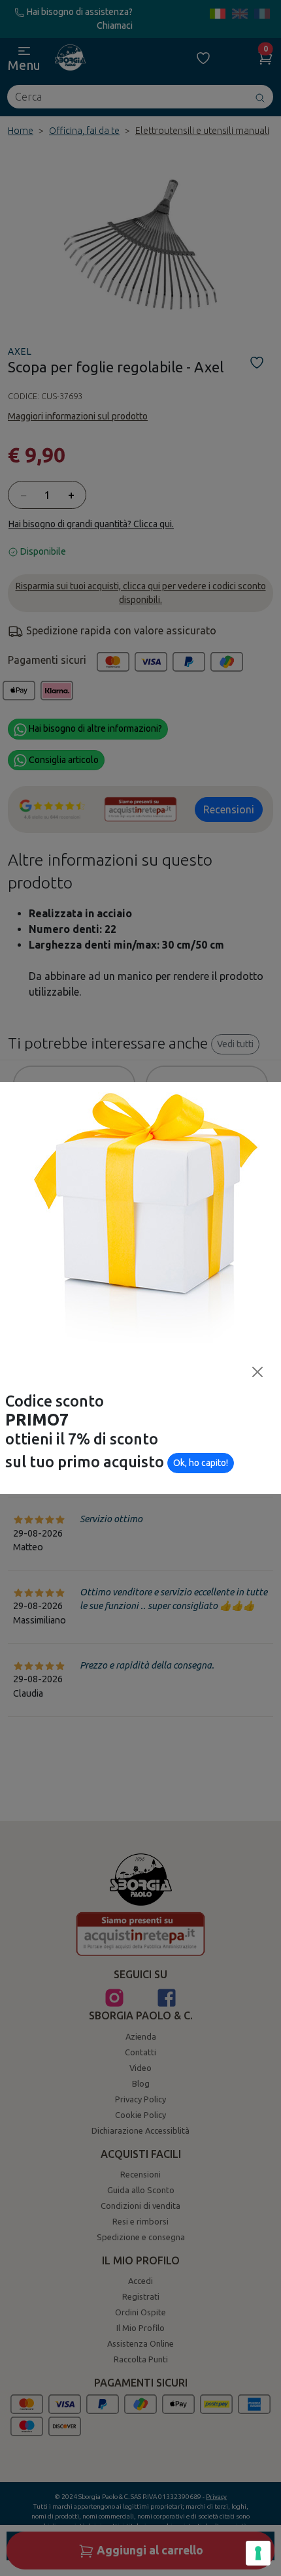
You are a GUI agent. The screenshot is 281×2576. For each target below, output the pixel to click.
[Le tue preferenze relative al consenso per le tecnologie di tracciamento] (258, 2553)
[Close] (257, 1372)
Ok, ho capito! (201, 1463)
